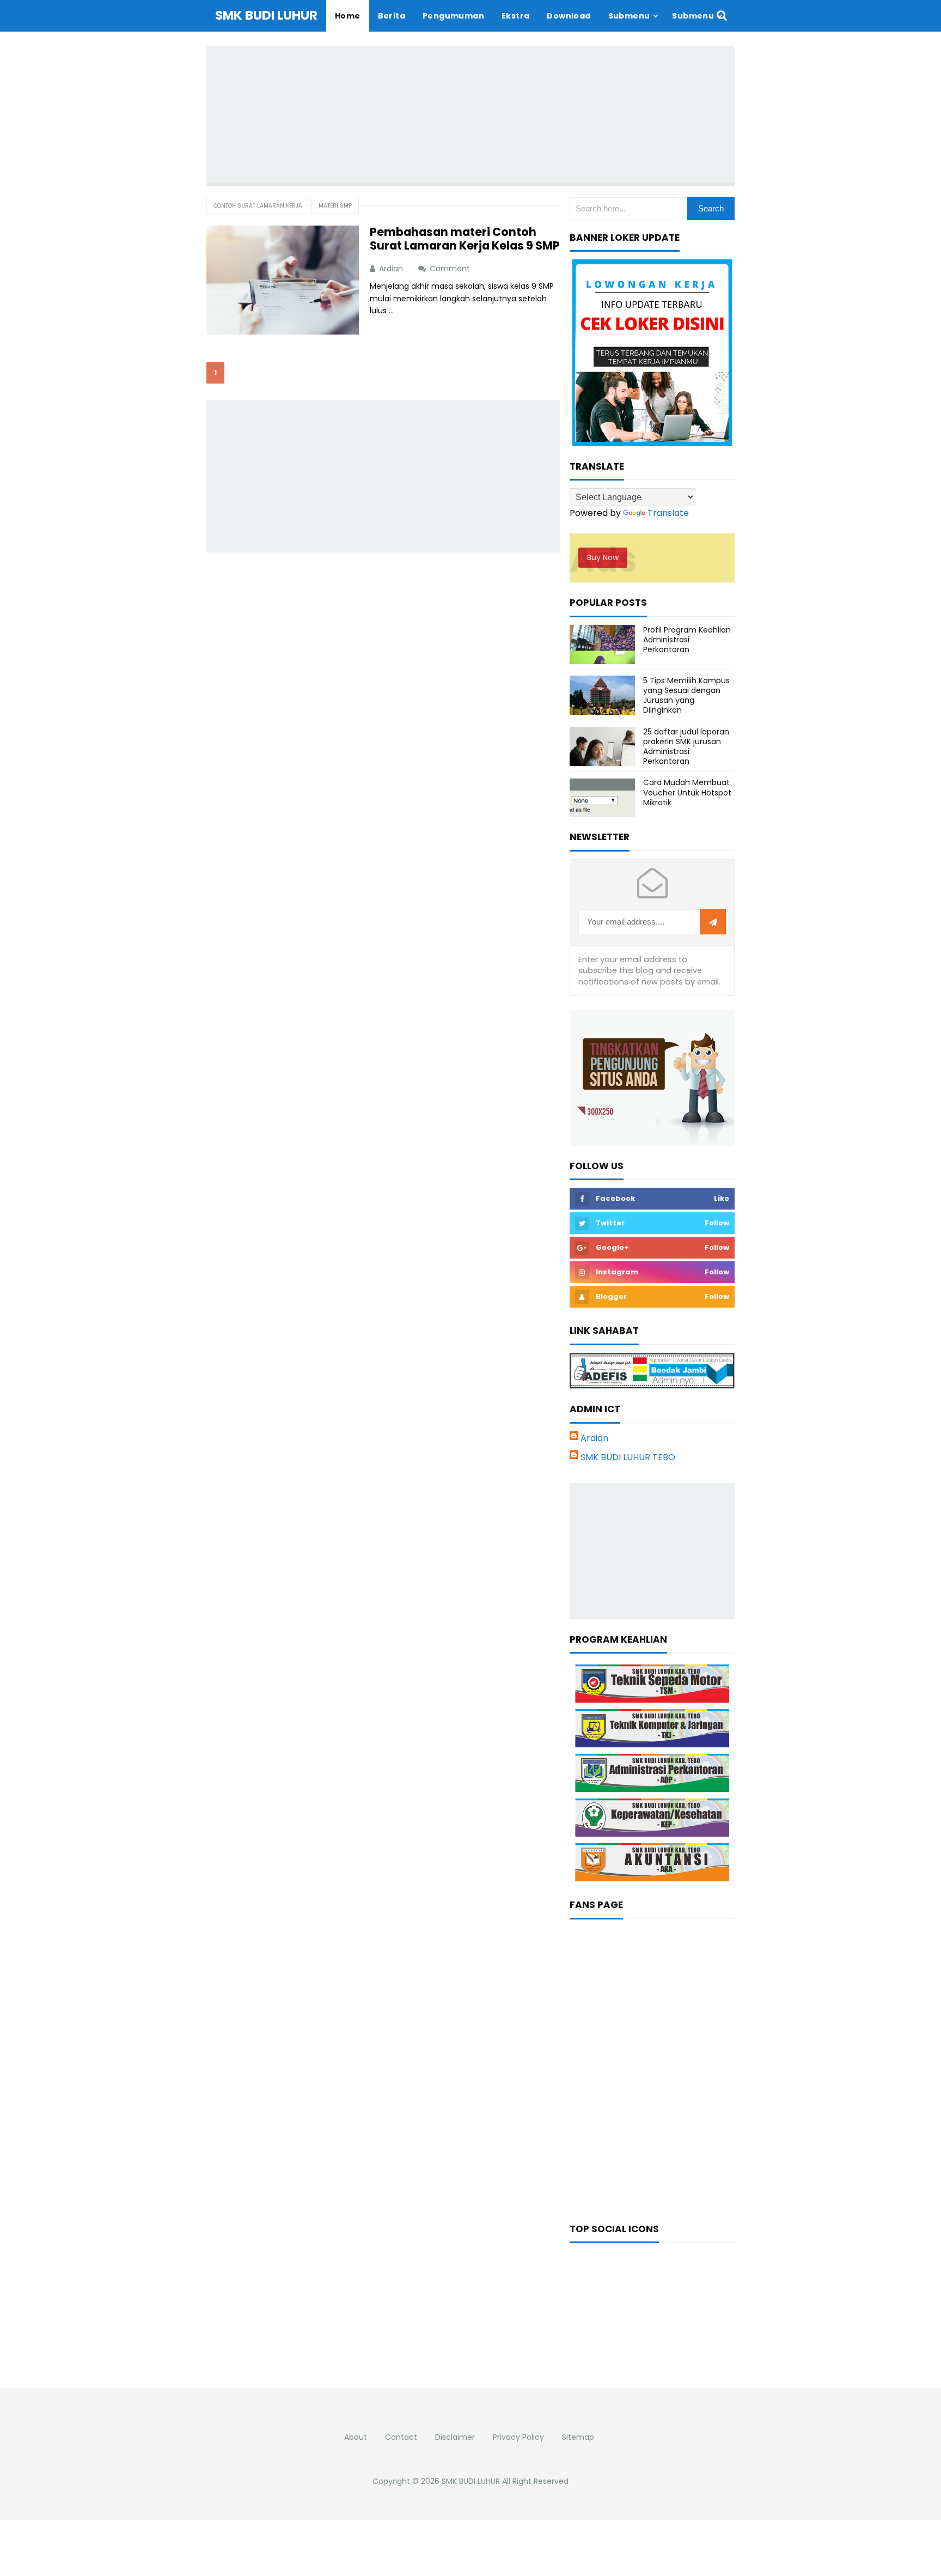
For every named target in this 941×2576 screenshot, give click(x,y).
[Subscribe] (713, 922)
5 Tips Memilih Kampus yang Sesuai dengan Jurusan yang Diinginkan (686, 695)
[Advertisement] (471, 114)
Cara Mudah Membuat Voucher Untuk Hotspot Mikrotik (687, 792)
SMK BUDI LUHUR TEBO (628, 1457)
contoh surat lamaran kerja (258, 206)
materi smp (335, 206)
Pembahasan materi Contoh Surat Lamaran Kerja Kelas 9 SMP (465, 239)
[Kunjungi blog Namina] (652, 1077)
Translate (668, 513)
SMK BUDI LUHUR (471, 2481)
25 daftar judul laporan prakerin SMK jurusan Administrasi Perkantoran (686, 747)
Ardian (594, 1438)
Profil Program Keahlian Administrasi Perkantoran (687, 640)
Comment (451, 269)
